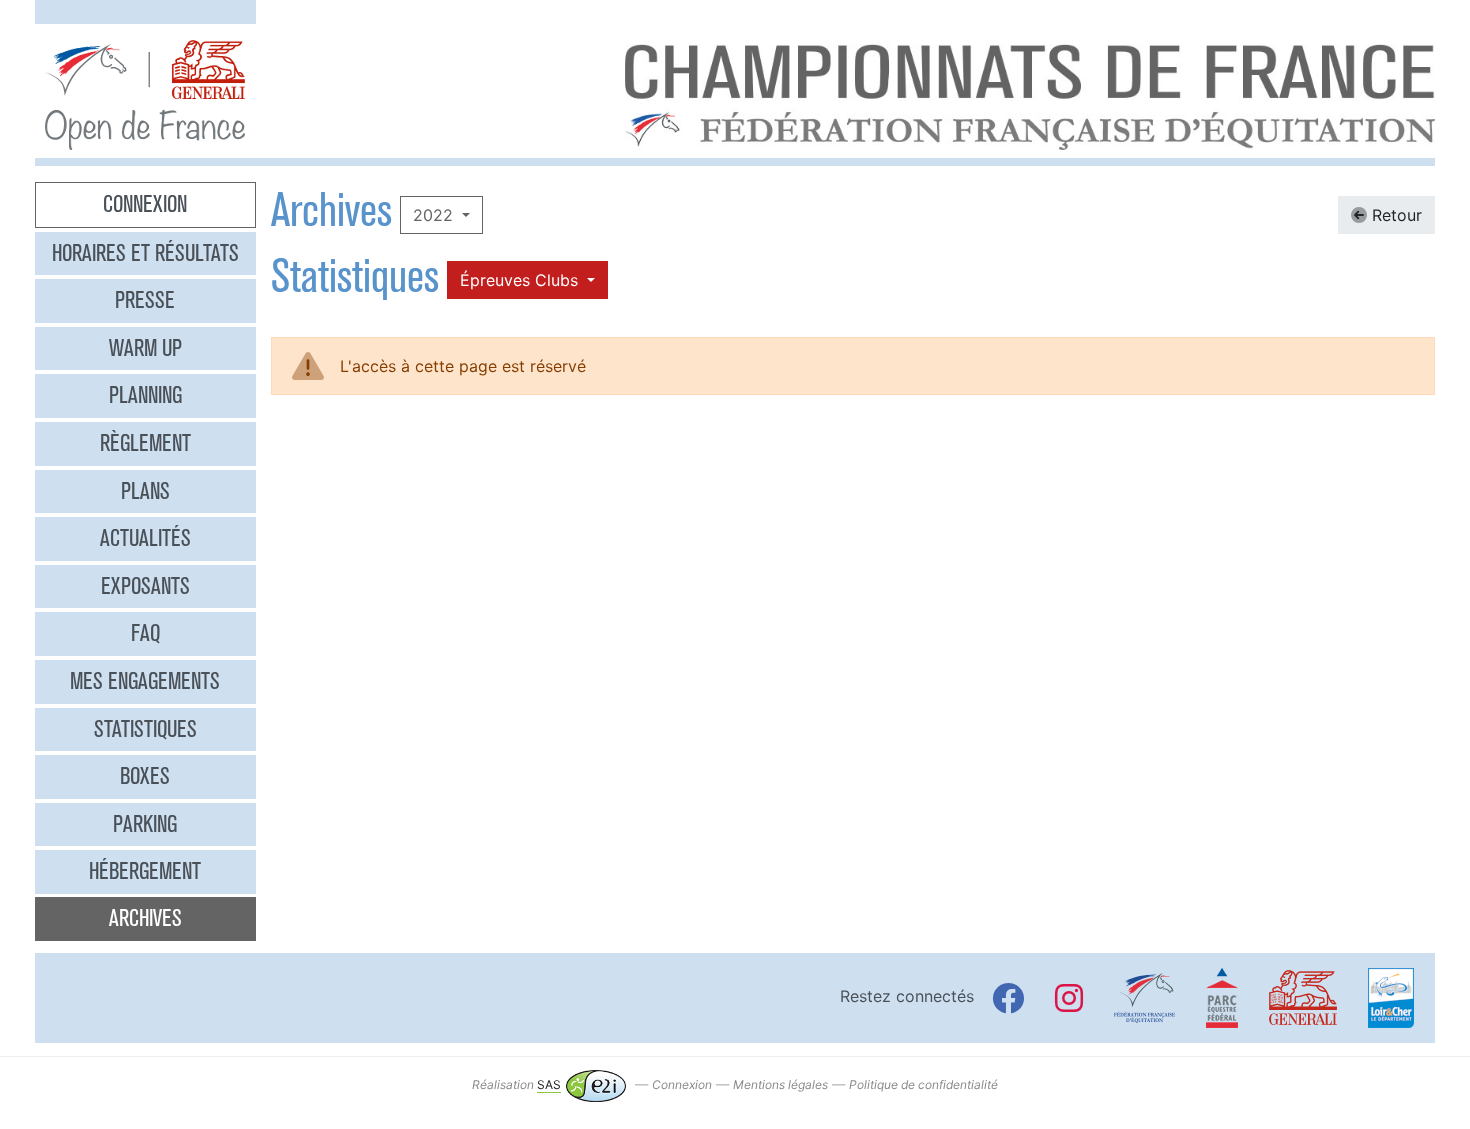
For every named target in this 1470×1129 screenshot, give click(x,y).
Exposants (145, 586)
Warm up (145, 348)
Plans (145, 491)
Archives (145, 918)
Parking (145, 824)
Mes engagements (145, 681)
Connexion (145, 204)
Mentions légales (780, 1084)
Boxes (145, 776)
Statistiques (145, 729)
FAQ (145, 633)
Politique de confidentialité (923, 1084)
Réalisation (516, 1084)
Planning (145, 395)
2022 (435, 215)
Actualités (145, 538)
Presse (145, 300)
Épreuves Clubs (521, 280)
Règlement (145, 443)
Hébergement (145, 871)
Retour (1394, 215)
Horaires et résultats (145, 253)
